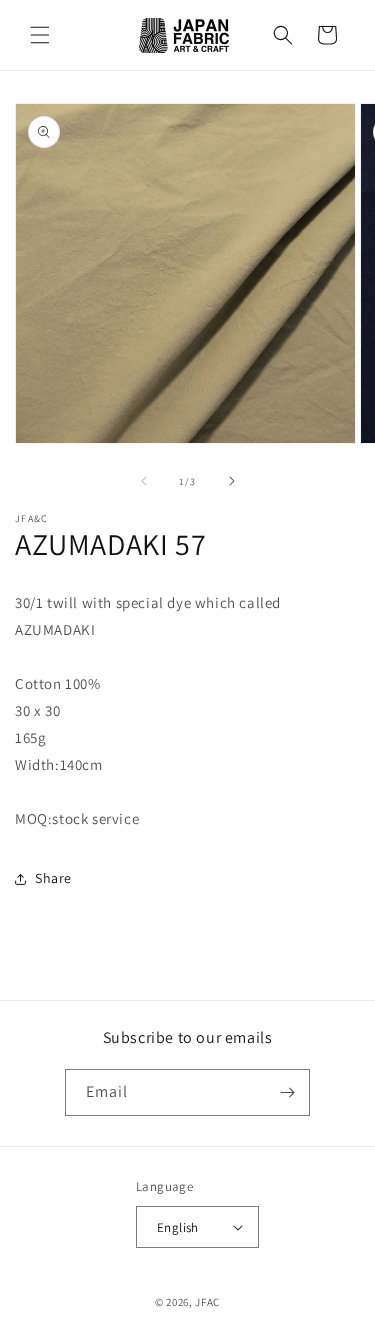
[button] (40, 35)
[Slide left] (144, 481)
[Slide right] (232, 481)
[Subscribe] (287, 1092)
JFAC (207, 1302)
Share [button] (53, 878)
